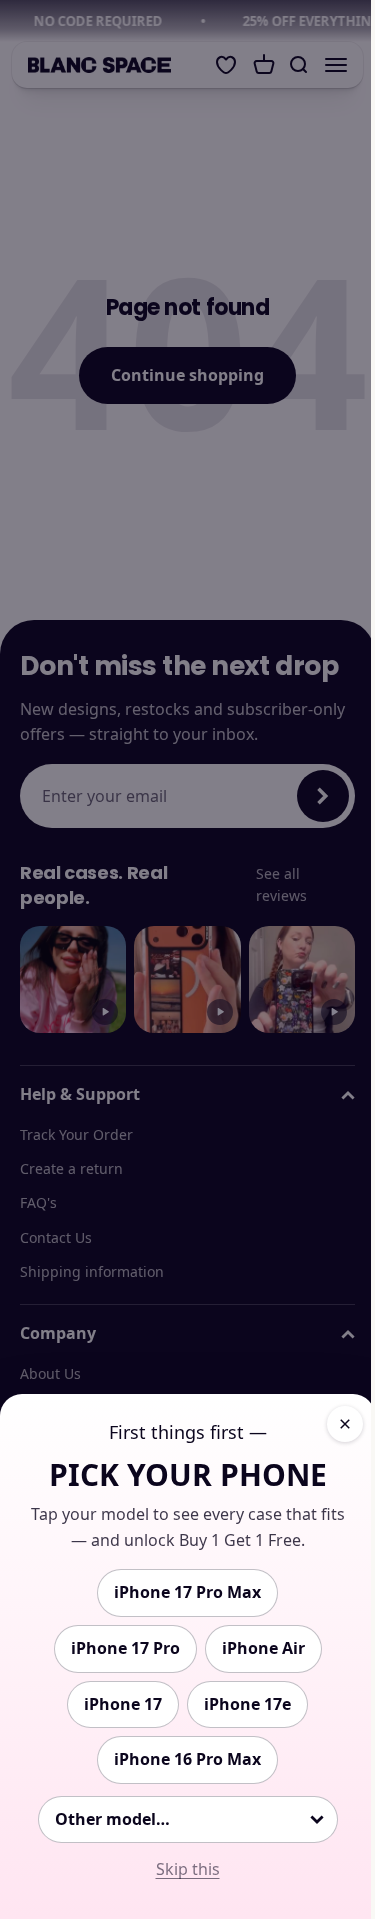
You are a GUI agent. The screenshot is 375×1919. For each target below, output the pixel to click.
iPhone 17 (123, 1704)
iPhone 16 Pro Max (187, 1759)
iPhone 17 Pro (125, 1648)
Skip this (188, 1869)
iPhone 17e (247, 1704)
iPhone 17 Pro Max (187, 1592)
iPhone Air (263, 1648)
